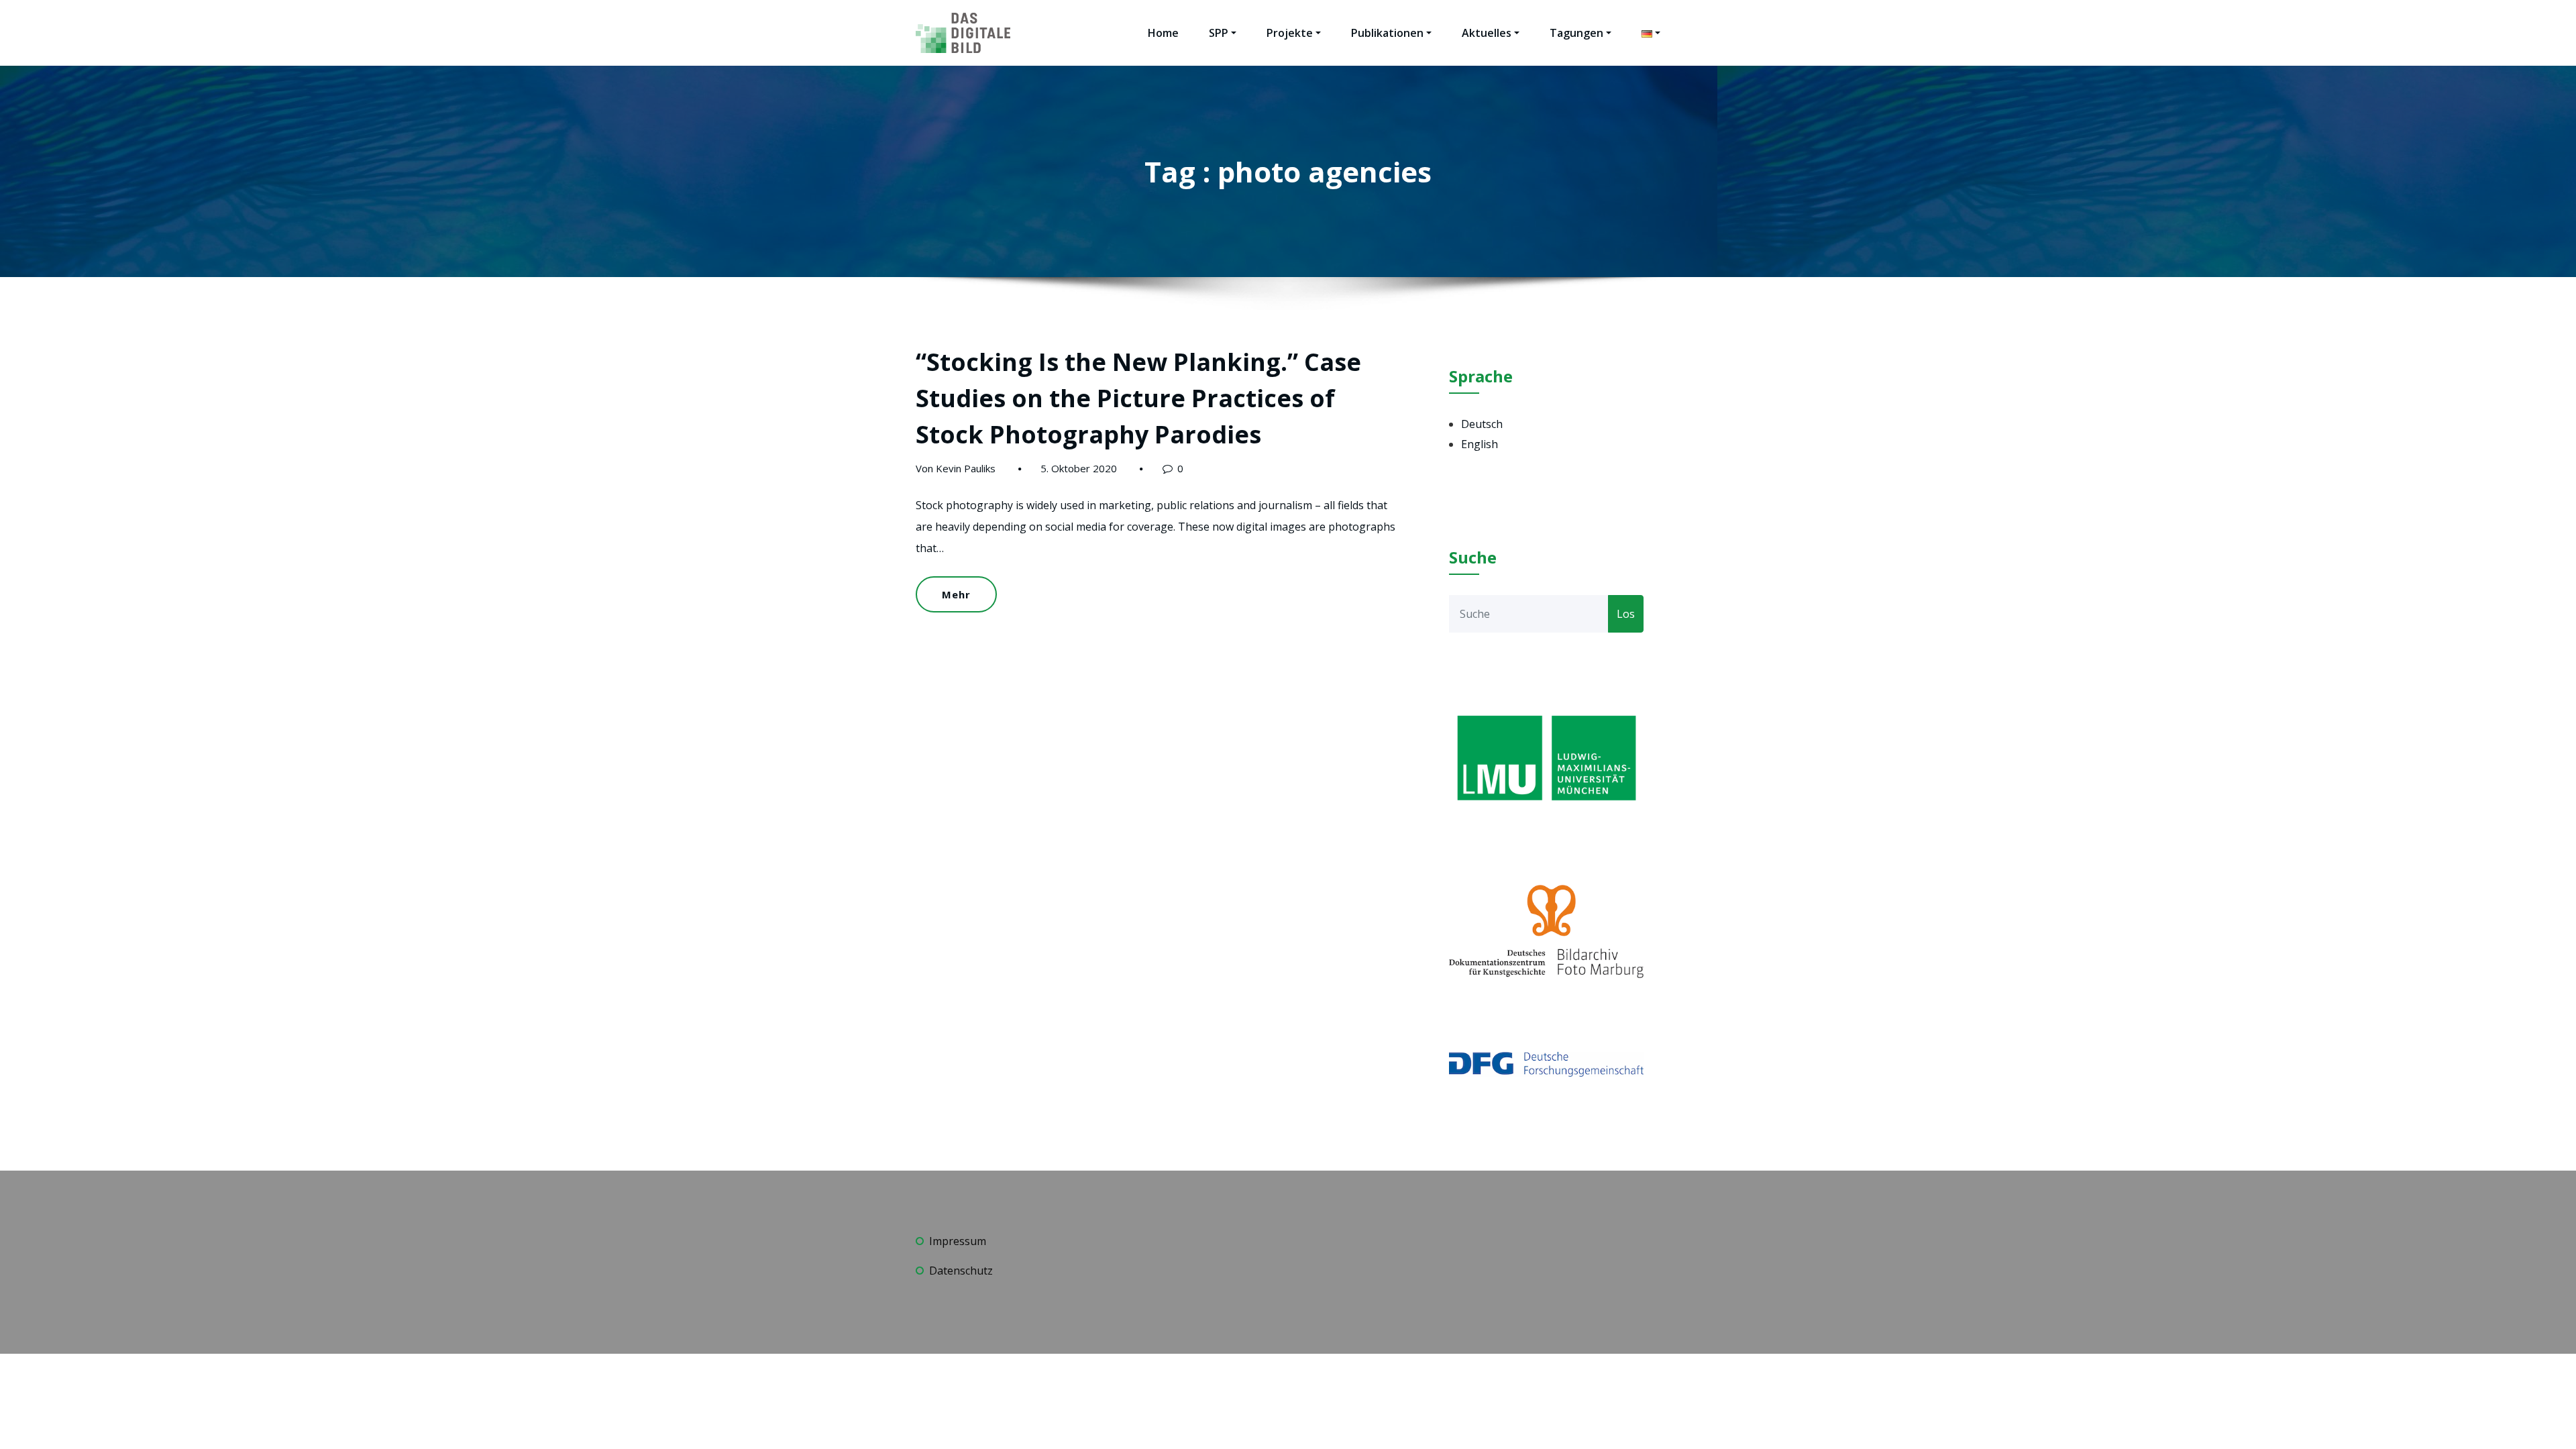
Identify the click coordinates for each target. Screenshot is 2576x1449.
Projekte (1290, 33)
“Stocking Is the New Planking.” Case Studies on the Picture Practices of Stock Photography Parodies (1138, 398)
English (1480, 444)
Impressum (958, 1241)
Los (1626, 614)
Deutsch (1482, 424)
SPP (1219, 33)
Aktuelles (1487, 33)
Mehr (956, 594)
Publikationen (1387, 33)
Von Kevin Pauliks (956, 468)
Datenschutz (961, 1271)
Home (1163, 33)
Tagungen (1576, 33)
